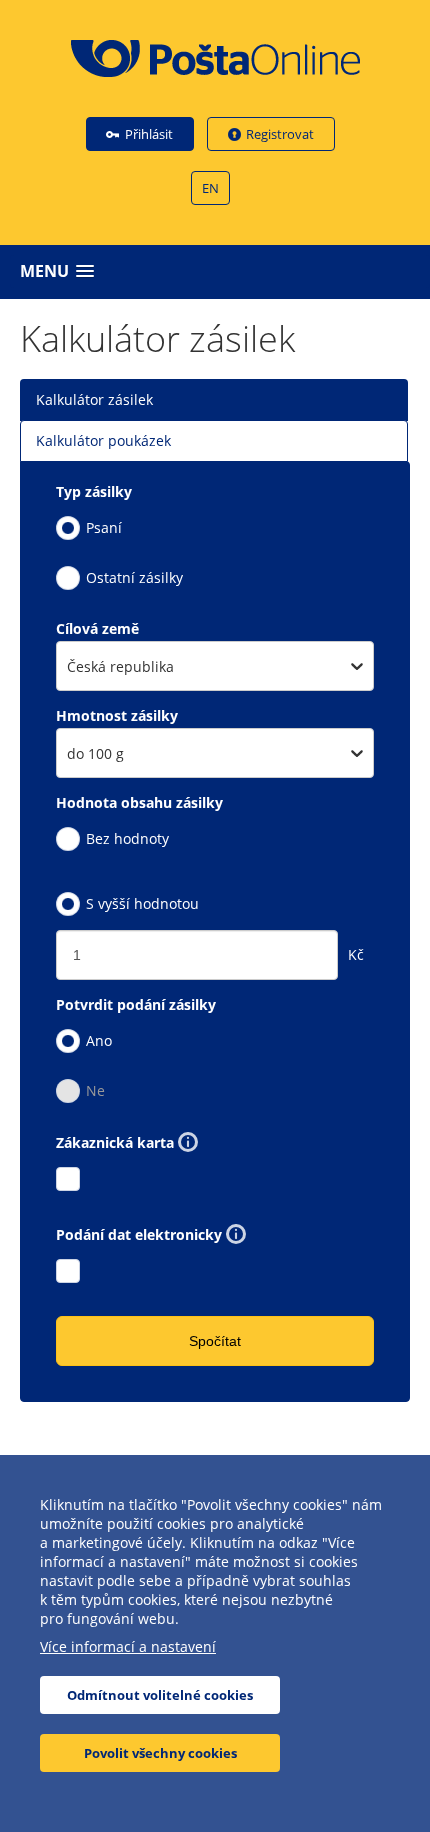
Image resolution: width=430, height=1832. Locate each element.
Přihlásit (149, 134)
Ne (95, 1090)
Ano (99, 1040)
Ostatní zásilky (134, 577)
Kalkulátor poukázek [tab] (103, 440)
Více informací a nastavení (128, 1646)
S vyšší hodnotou (142, 903)
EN (210, 188)
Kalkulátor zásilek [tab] (94, 399)
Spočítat (215, 1341)
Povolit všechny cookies (160, 1753)
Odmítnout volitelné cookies (160, 1695)
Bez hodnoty (127, 838)
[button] (220, 271)
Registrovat (280, 134)
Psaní (104, 527)
